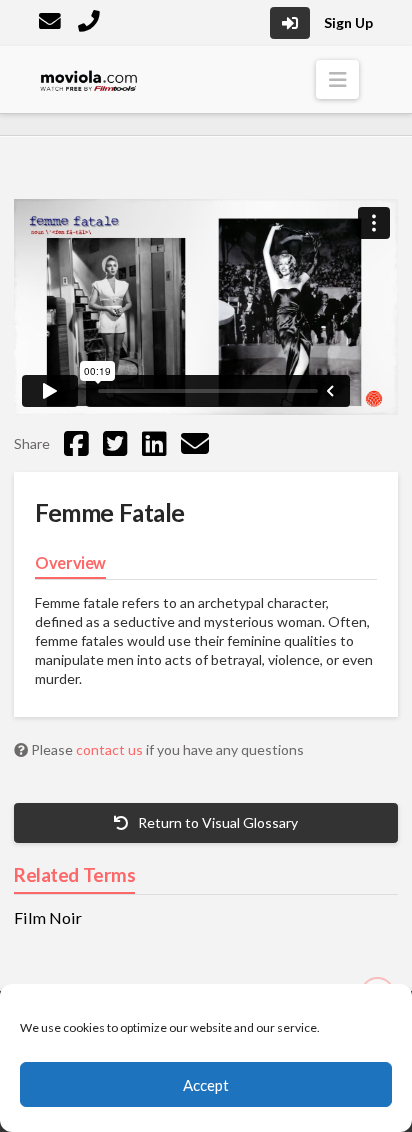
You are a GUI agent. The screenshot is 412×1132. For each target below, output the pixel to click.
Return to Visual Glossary (216, 822)
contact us (111, 749)
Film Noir (48, 918)
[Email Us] (52, 23)
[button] (337, 79)
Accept (206, 1085)
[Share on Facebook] (76, 443)
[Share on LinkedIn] (154, 443)
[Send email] (195, 443)
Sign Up (348, 22)
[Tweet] (115, 443)
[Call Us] (91, 23)
